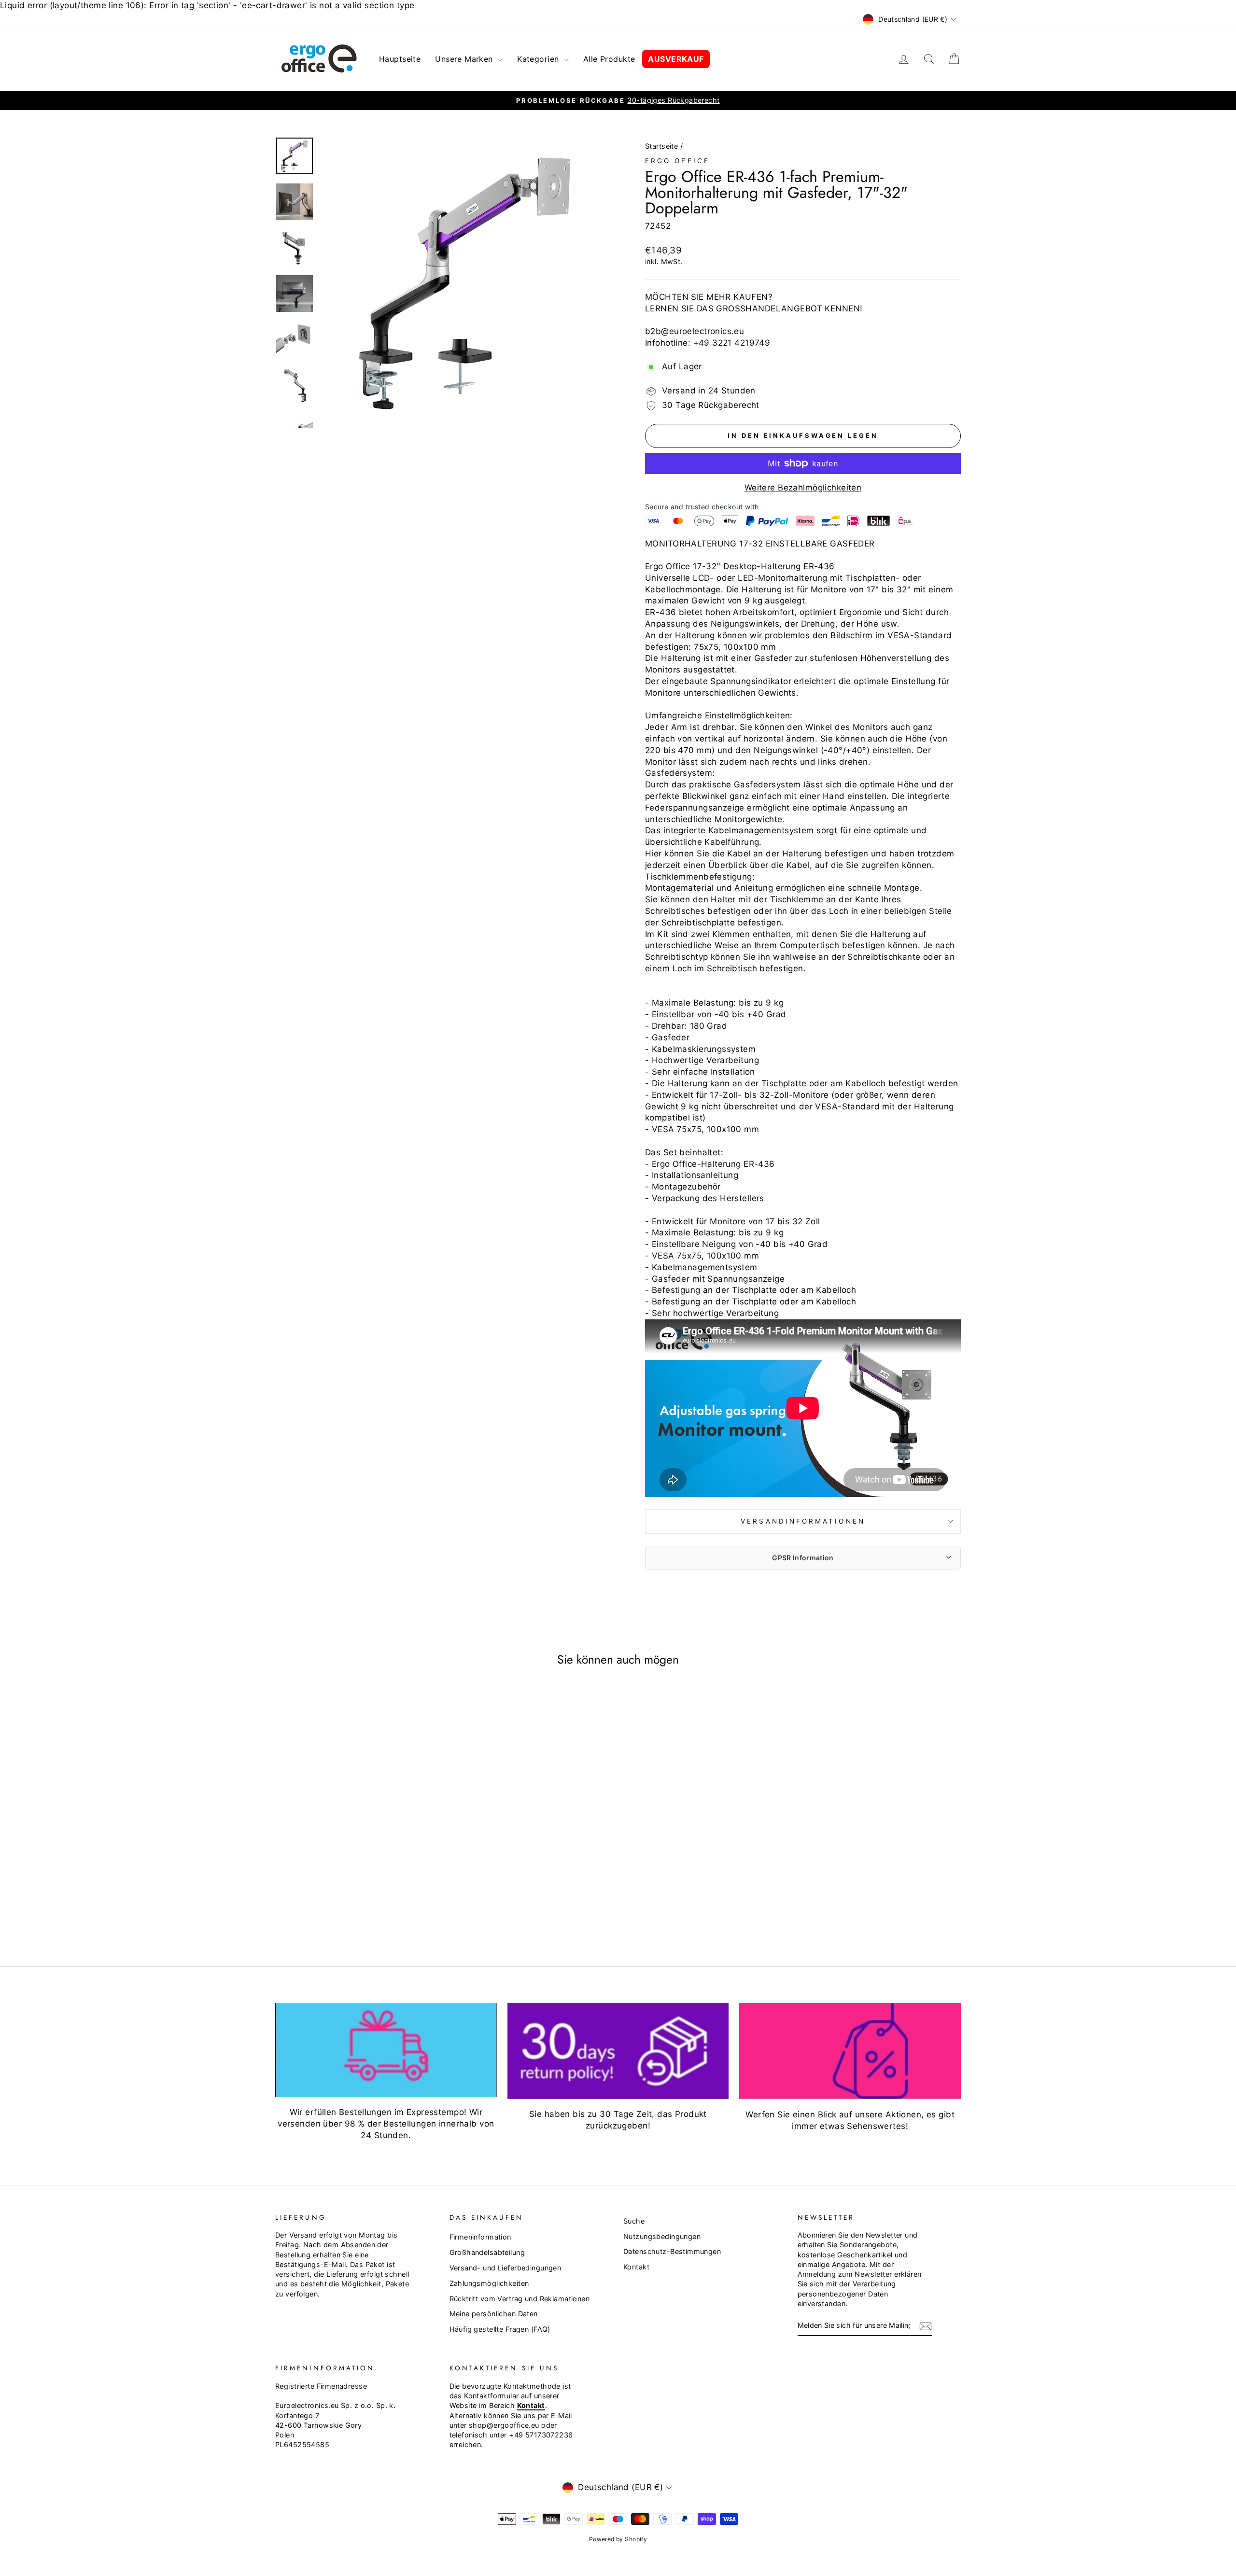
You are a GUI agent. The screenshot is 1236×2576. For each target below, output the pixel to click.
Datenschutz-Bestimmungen (672, 2251)
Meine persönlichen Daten (494, 2314)
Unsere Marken (465, 59)
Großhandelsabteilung (487, 2252)
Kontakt (636, 2267)
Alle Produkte (609, 59)
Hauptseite (400, 59)
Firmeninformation (480, 2237)
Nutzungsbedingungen (662, 2236)
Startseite (661, 146)
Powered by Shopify (618, 2539)
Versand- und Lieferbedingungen (506, 2268)
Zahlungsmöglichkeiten (489, 2283)
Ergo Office (677, 161)
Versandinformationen (803, 1521)
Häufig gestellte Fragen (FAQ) (500, 2329)
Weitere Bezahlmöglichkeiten (803, 488)
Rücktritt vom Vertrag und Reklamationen (520, 2299)
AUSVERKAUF (676, 59)
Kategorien (539, 59)
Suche (634, 2221)
